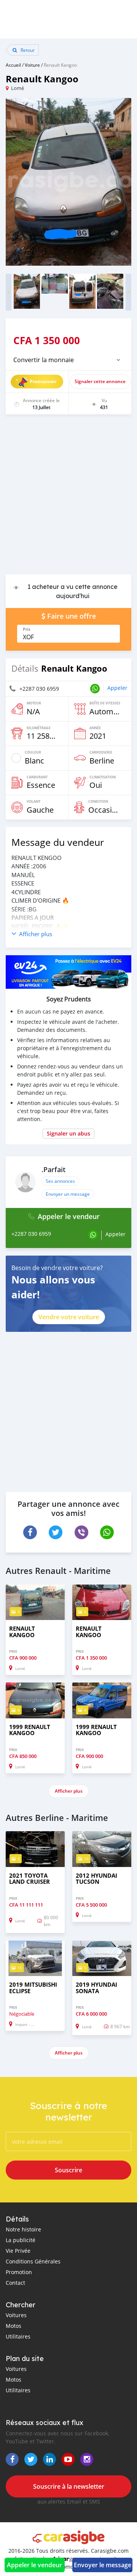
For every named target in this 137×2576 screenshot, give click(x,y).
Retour (27, 50)
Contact (15, 2283)
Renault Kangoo (60, 65)
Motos (14, 2326)
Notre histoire (23, 2229)
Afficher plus (69, 1791)
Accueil (13, 65)
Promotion (19, 2272)
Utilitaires (18, 2336)
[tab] (68, 360)
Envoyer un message (68, 1194)
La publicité (21, 2240)
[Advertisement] (68, 498)
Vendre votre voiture (69, 1317)
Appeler (117, 688)
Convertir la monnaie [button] (44, 360)
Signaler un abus (68, 1133)
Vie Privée (18, 2251)
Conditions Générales (33, 2261)
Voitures (16, 2315)
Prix (27, 629)
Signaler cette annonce (100, 381)
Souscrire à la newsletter (69, 2486)
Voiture (32, 65)
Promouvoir (43, 381)
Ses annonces (60, 1181)
